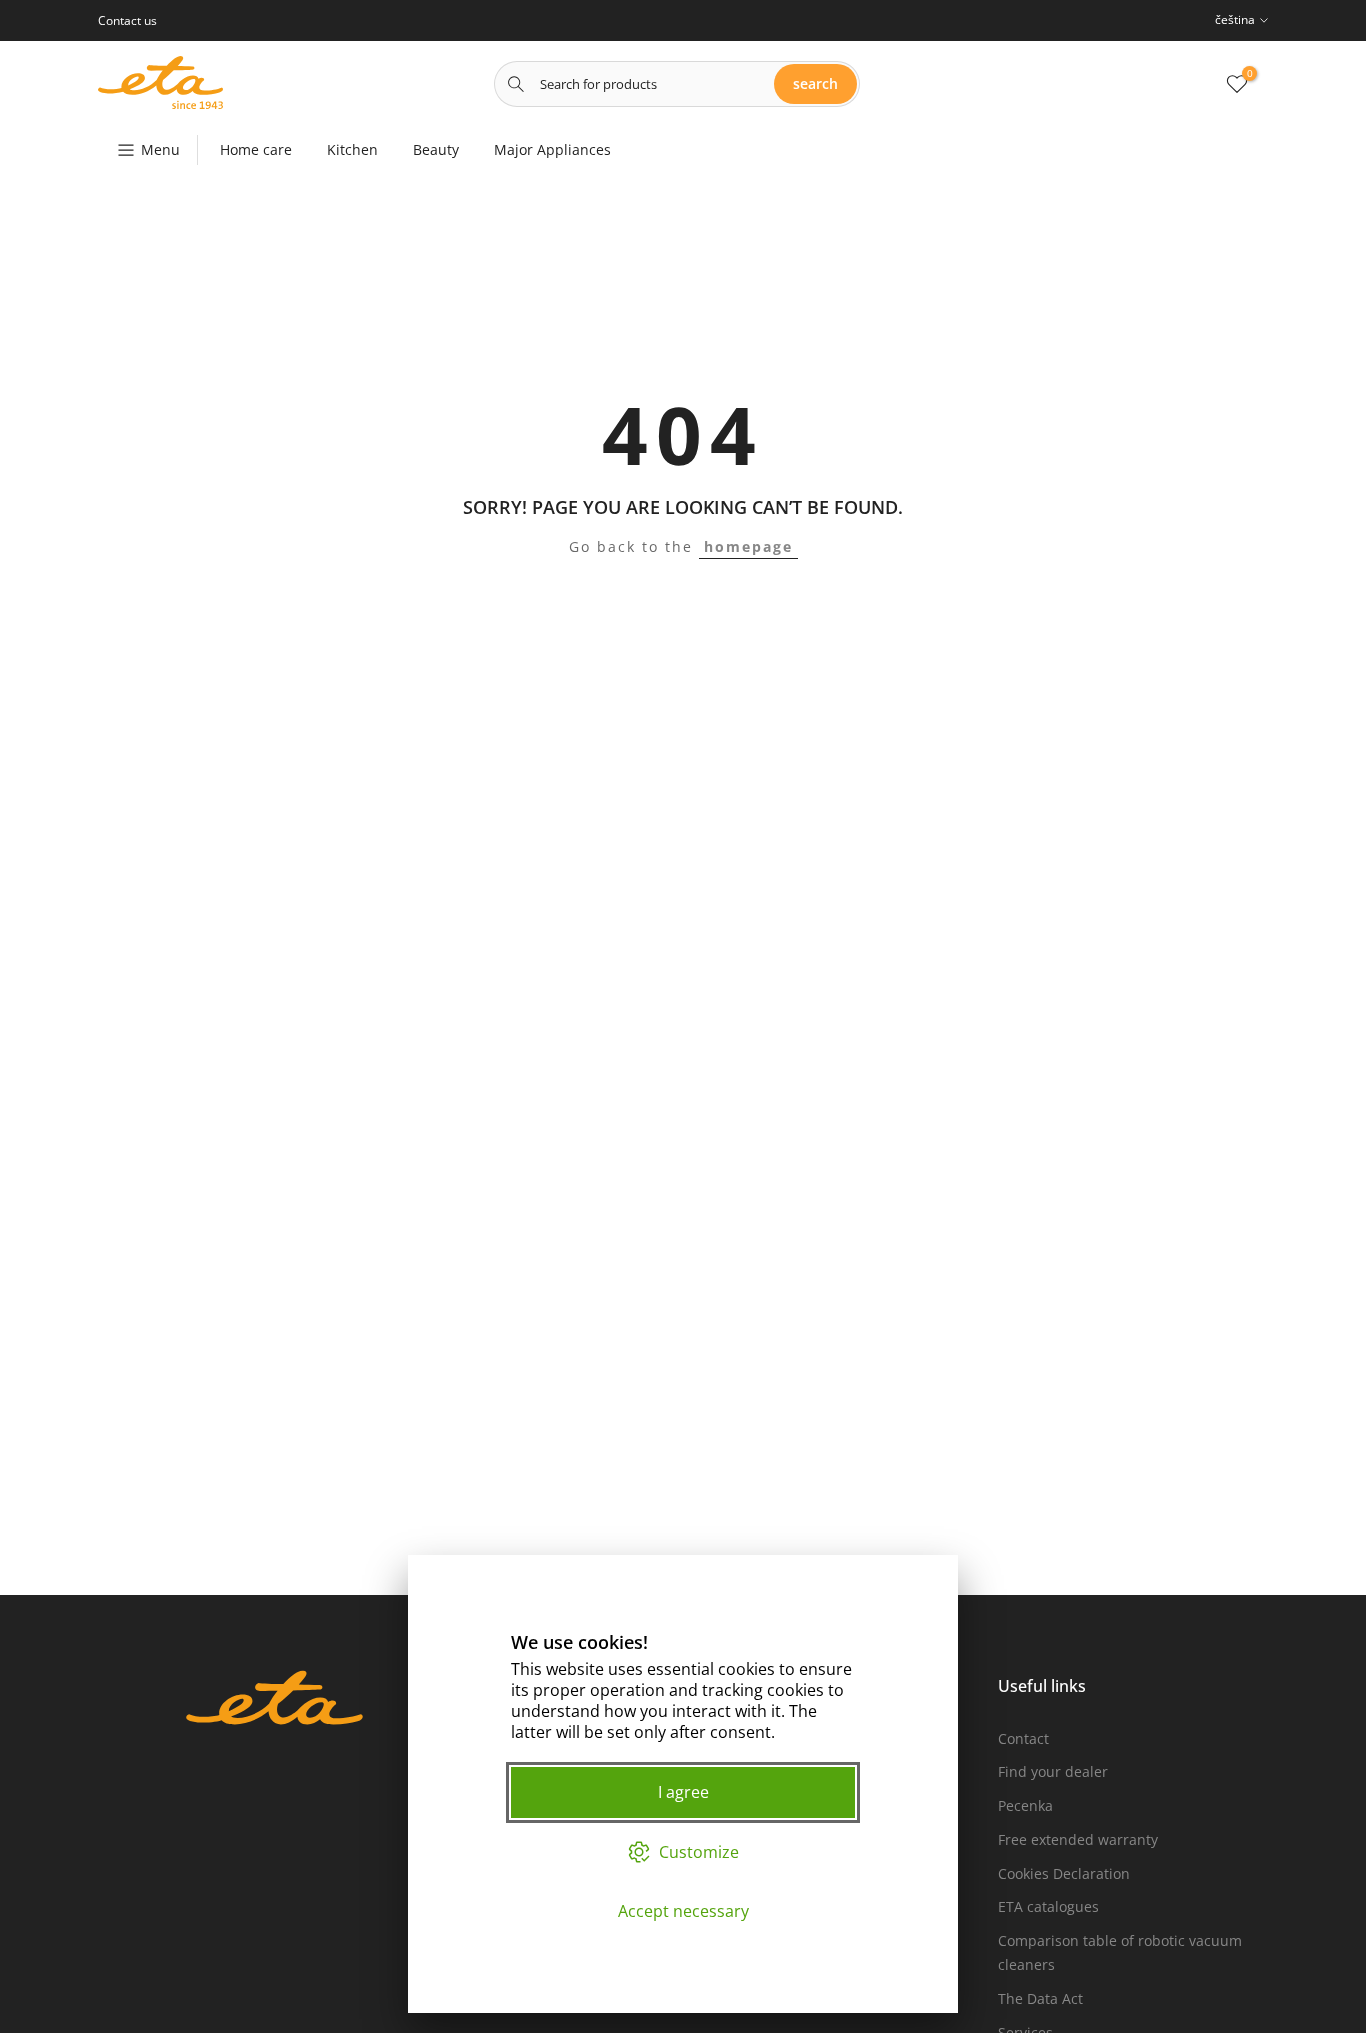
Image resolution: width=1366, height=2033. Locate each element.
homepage (748, 546)
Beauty (436, 149)
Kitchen (352, 149)
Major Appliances (552, 149)
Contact (1023, 1738)
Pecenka (1025, 1805)
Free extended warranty (1078, 1839)
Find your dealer (1053, 1771)
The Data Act (1040, 1998)
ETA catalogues (1048, 1906)
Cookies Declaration (1064, 1873)
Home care (256, 149)
